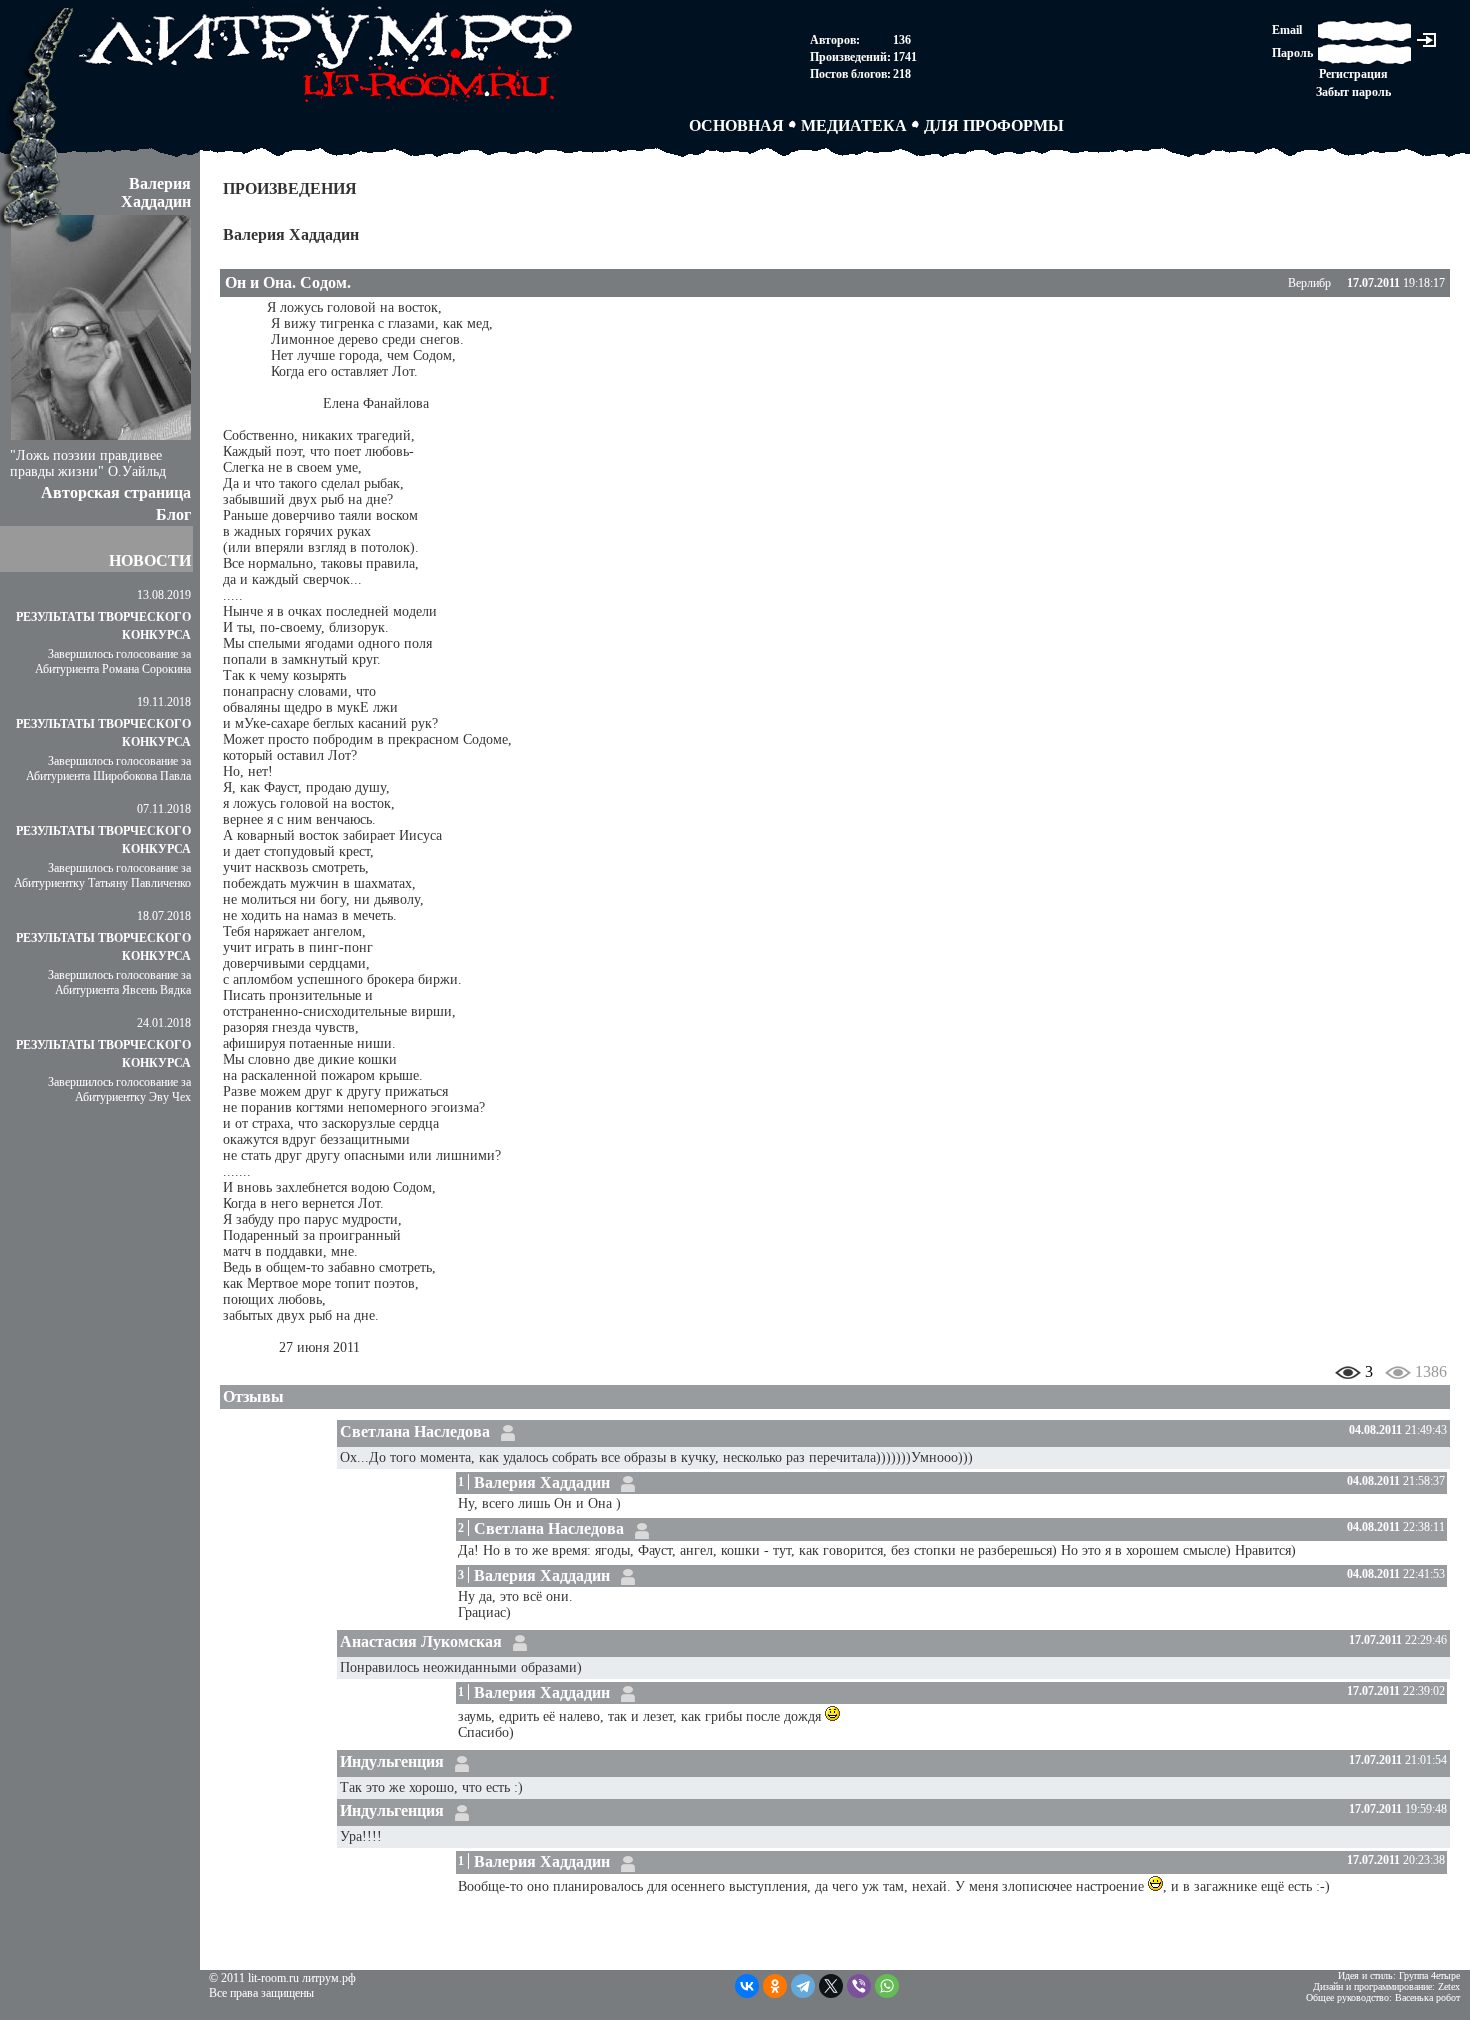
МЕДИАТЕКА (854, 125)
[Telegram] (803, 1986)
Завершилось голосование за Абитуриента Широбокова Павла (108, 768)
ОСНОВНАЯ (736, 125)
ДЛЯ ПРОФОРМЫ (994, 125)
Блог (173, 514)
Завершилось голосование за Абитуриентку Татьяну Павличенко (102, 875)
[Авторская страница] (508, 1431)
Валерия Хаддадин (291, 234)
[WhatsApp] (887, 1986)
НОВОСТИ (150, 560)
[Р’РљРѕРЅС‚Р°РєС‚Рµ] (747, 1986)
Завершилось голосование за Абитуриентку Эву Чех (119, 1089)
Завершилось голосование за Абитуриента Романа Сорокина (113, 661)
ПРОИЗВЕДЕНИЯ (290, 188)
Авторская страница (116, 492)
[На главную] (330, 105)
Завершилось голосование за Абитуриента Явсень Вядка (119, 982)
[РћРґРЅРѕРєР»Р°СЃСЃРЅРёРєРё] (775, 1986)
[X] (831, 1986)
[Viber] (859, 1986)
